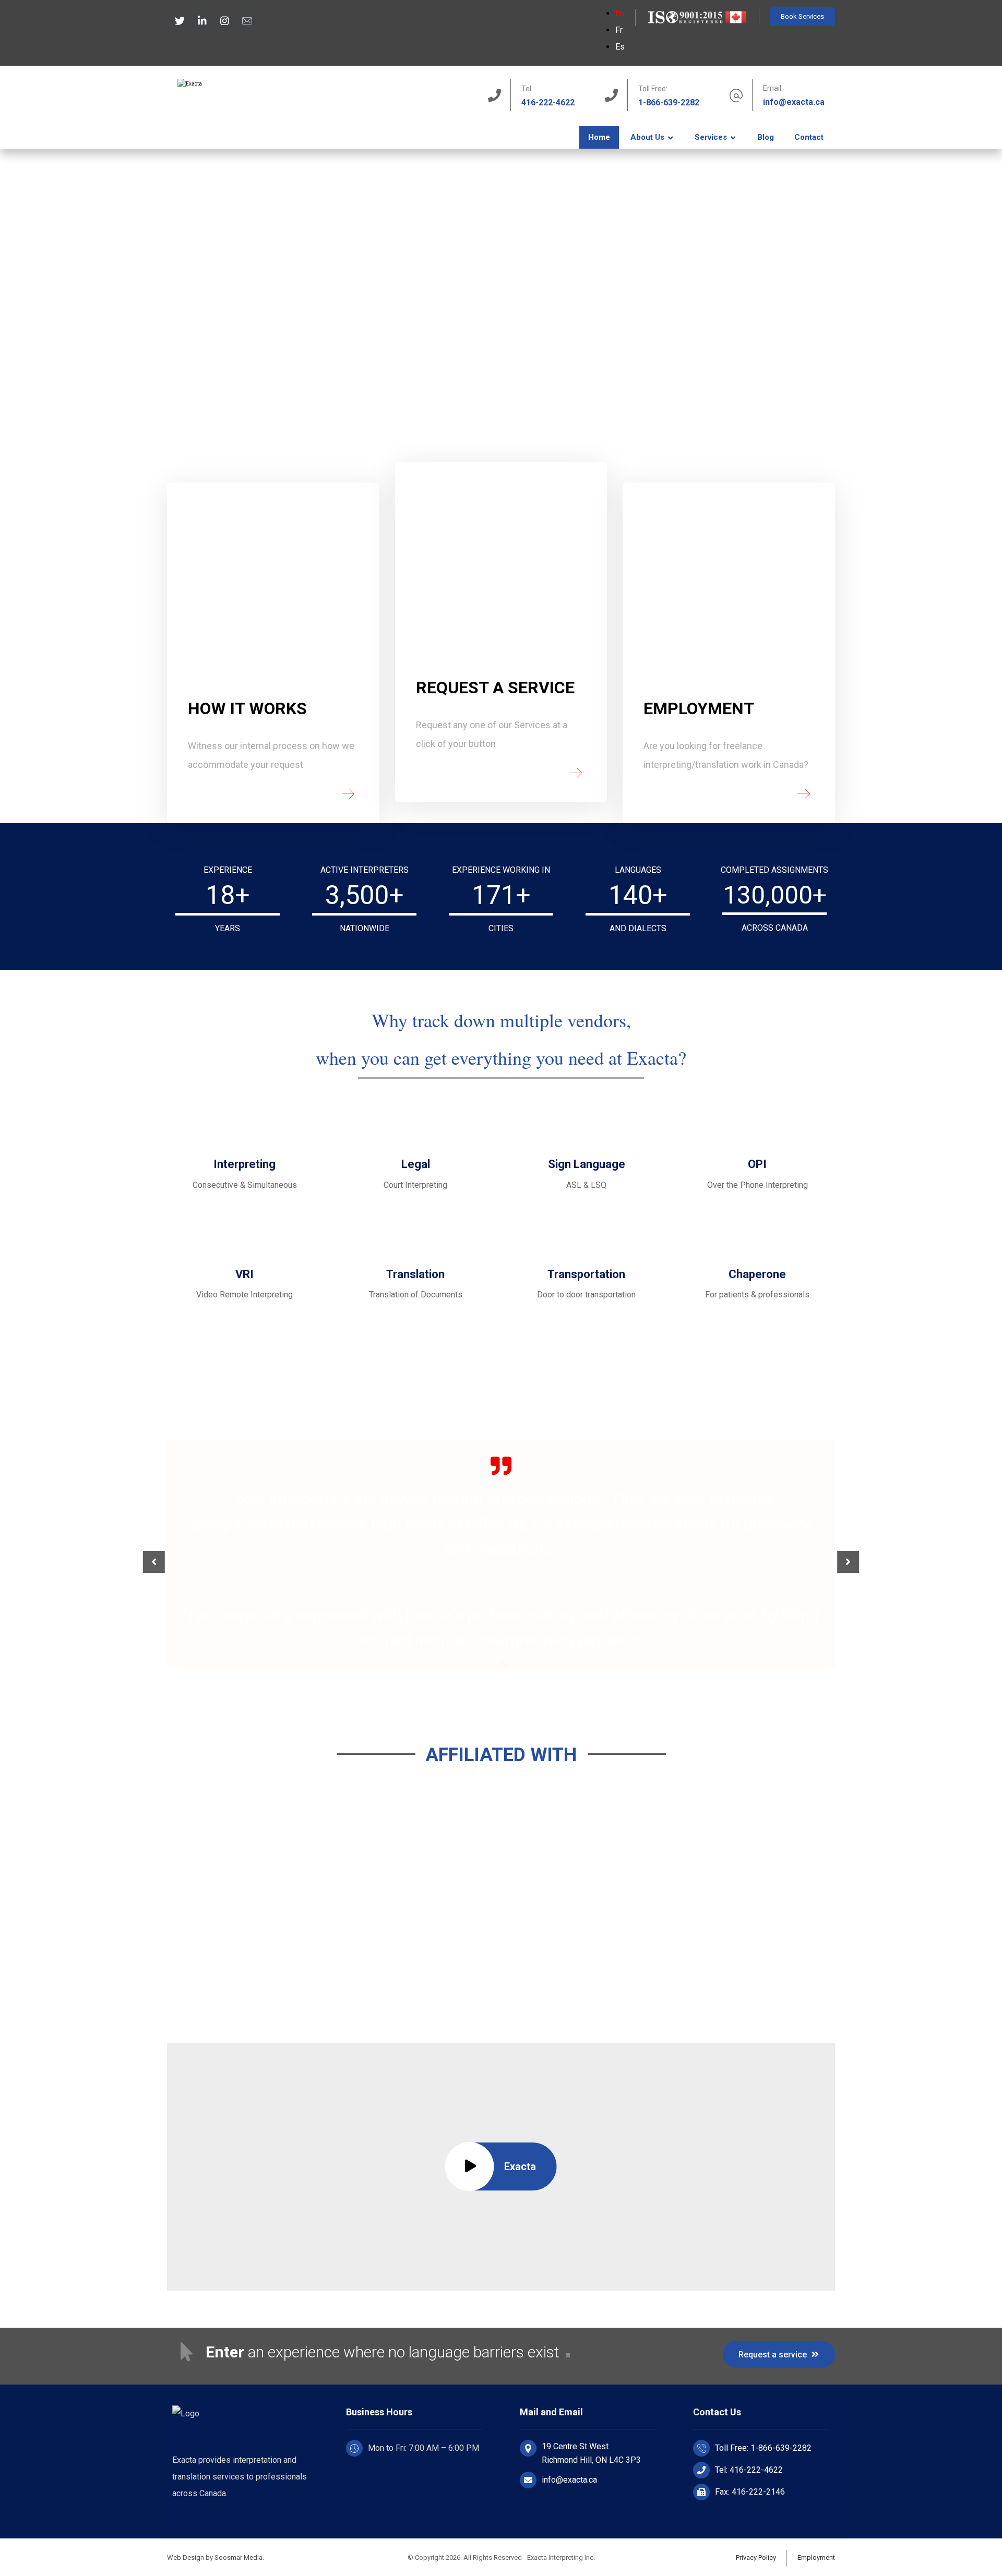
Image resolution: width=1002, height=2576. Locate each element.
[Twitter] (180, 21)
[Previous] (154, 1562)
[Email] (247, 21)
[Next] (848, 1562)
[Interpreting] (243, 107)
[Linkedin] (202, 21)
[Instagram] (224, 21)
